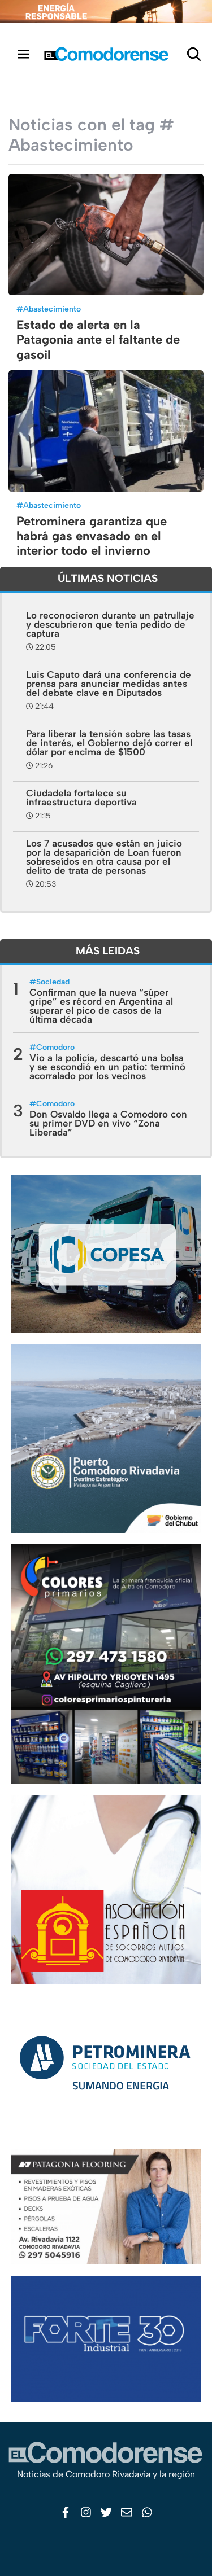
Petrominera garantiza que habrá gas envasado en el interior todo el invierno (92, 536)
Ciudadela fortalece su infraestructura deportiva (81, 798)
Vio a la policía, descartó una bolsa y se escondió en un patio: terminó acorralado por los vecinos (107, 1067)
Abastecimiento (52, 309)
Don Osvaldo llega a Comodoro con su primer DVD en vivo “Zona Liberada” (108, 1123)
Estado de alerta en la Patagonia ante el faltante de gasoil (98, 340)
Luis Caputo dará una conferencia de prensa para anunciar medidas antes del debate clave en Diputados (109, 684)
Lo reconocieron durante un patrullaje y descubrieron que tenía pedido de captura (110, 624)
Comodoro (55, 1047)
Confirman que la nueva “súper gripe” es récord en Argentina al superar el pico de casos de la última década (101, 1006)
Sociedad (53, 982)
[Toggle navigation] (24, 54)
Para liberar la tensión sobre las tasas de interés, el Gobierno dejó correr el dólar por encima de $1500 (109, 743)
